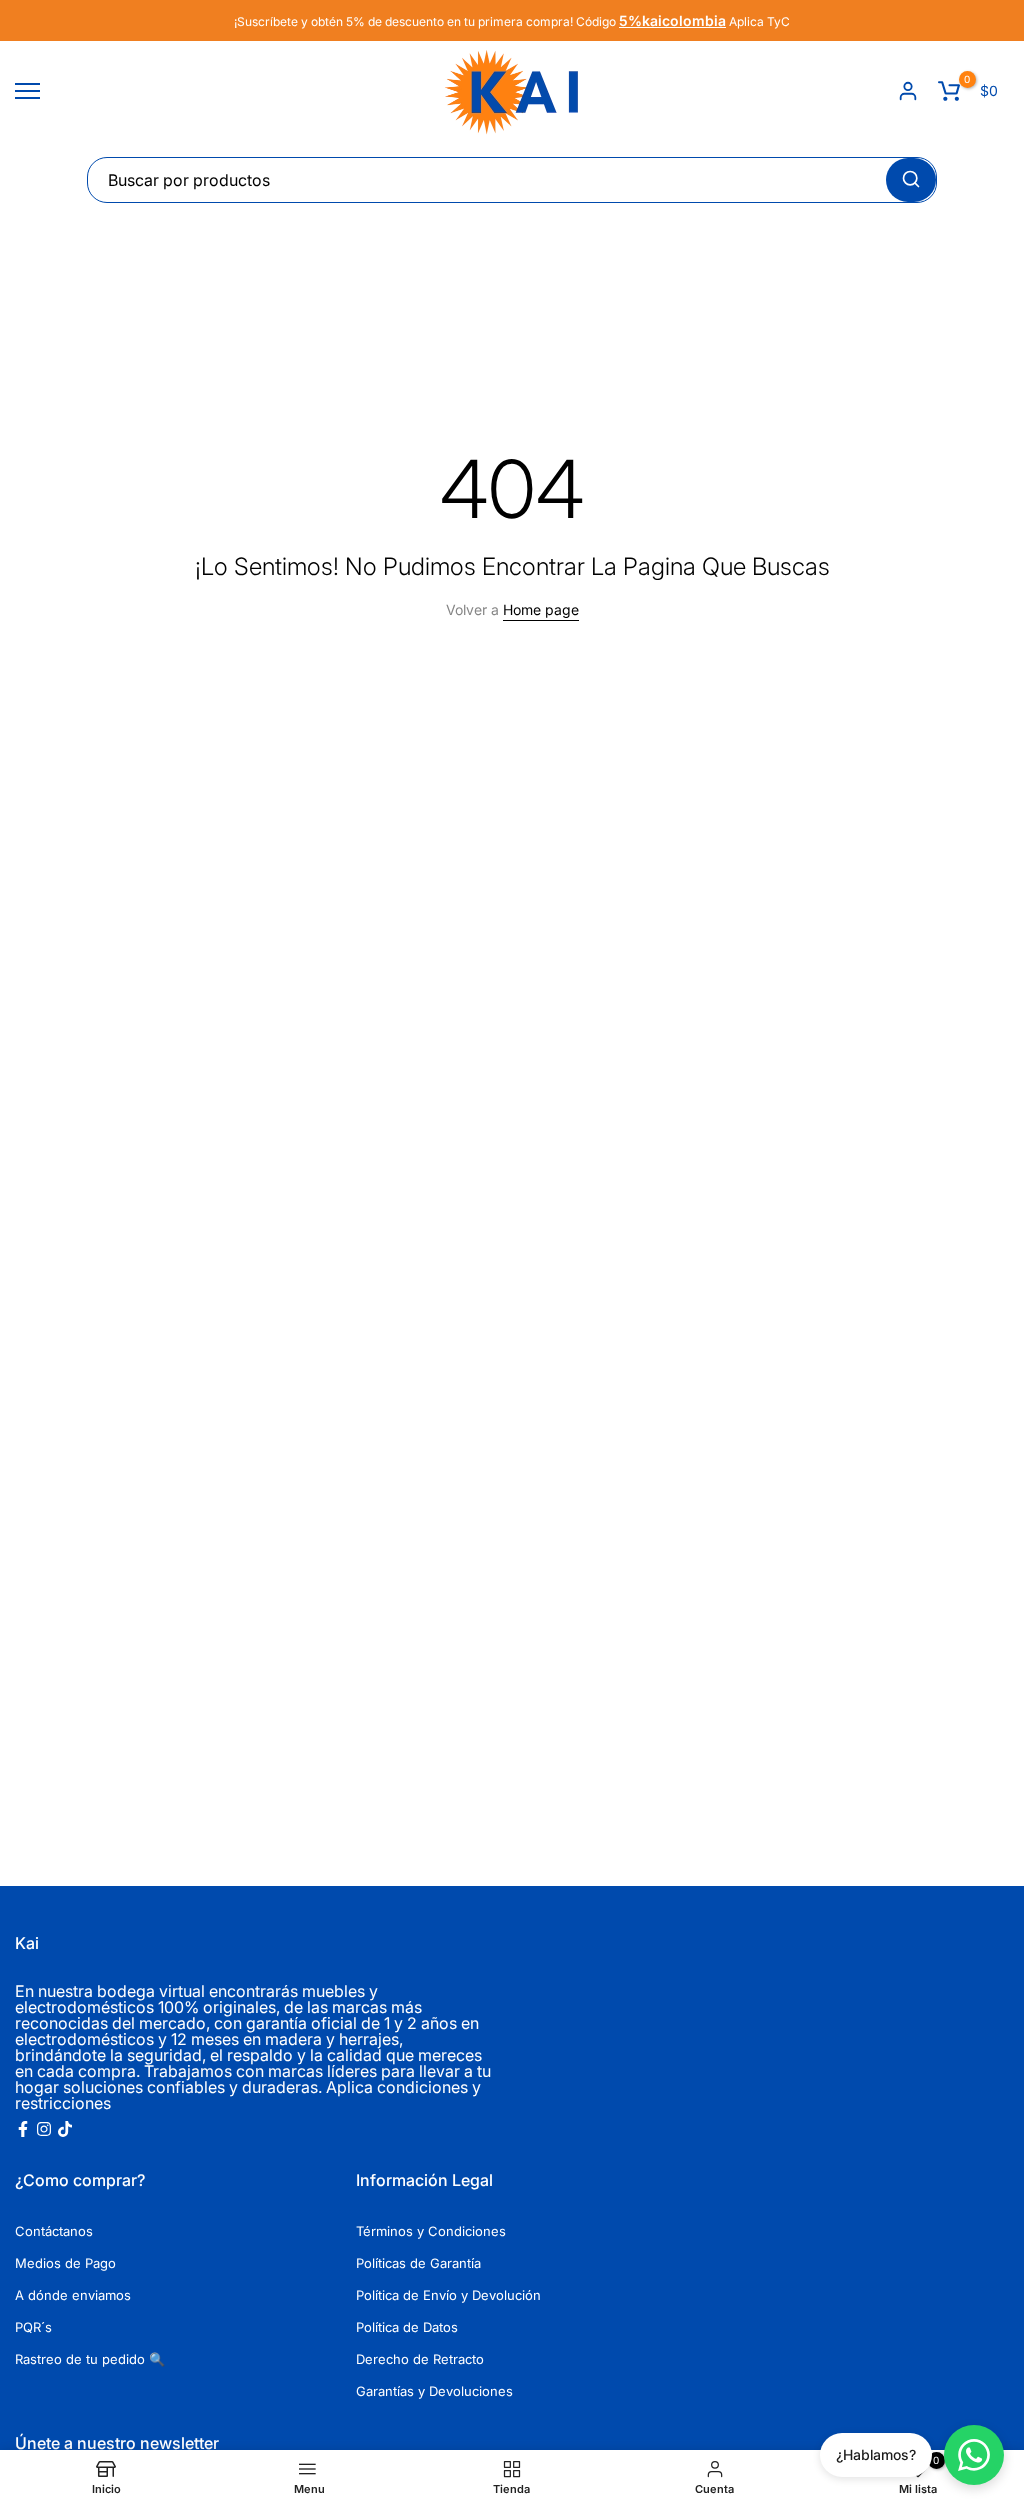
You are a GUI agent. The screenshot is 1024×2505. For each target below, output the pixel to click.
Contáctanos (54, 2231)
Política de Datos (407, 2327)
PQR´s (33, 2327)
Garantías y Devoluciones (434, 2391)
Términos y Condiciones (431, 2231)
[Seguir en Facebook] (23, 2129)
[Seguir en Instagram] (44, 2129)
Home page (541, 609)
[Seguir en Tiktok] (65, 2129)
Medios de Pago (65, 2263)
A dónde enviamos (73, 2295)
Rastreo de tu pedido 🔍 (90, 2359)
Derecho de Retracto (420, 2359)
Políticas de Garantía (418, 2263)
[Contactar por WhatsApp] (974, 2455)
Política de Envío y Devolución (448, 2295)
